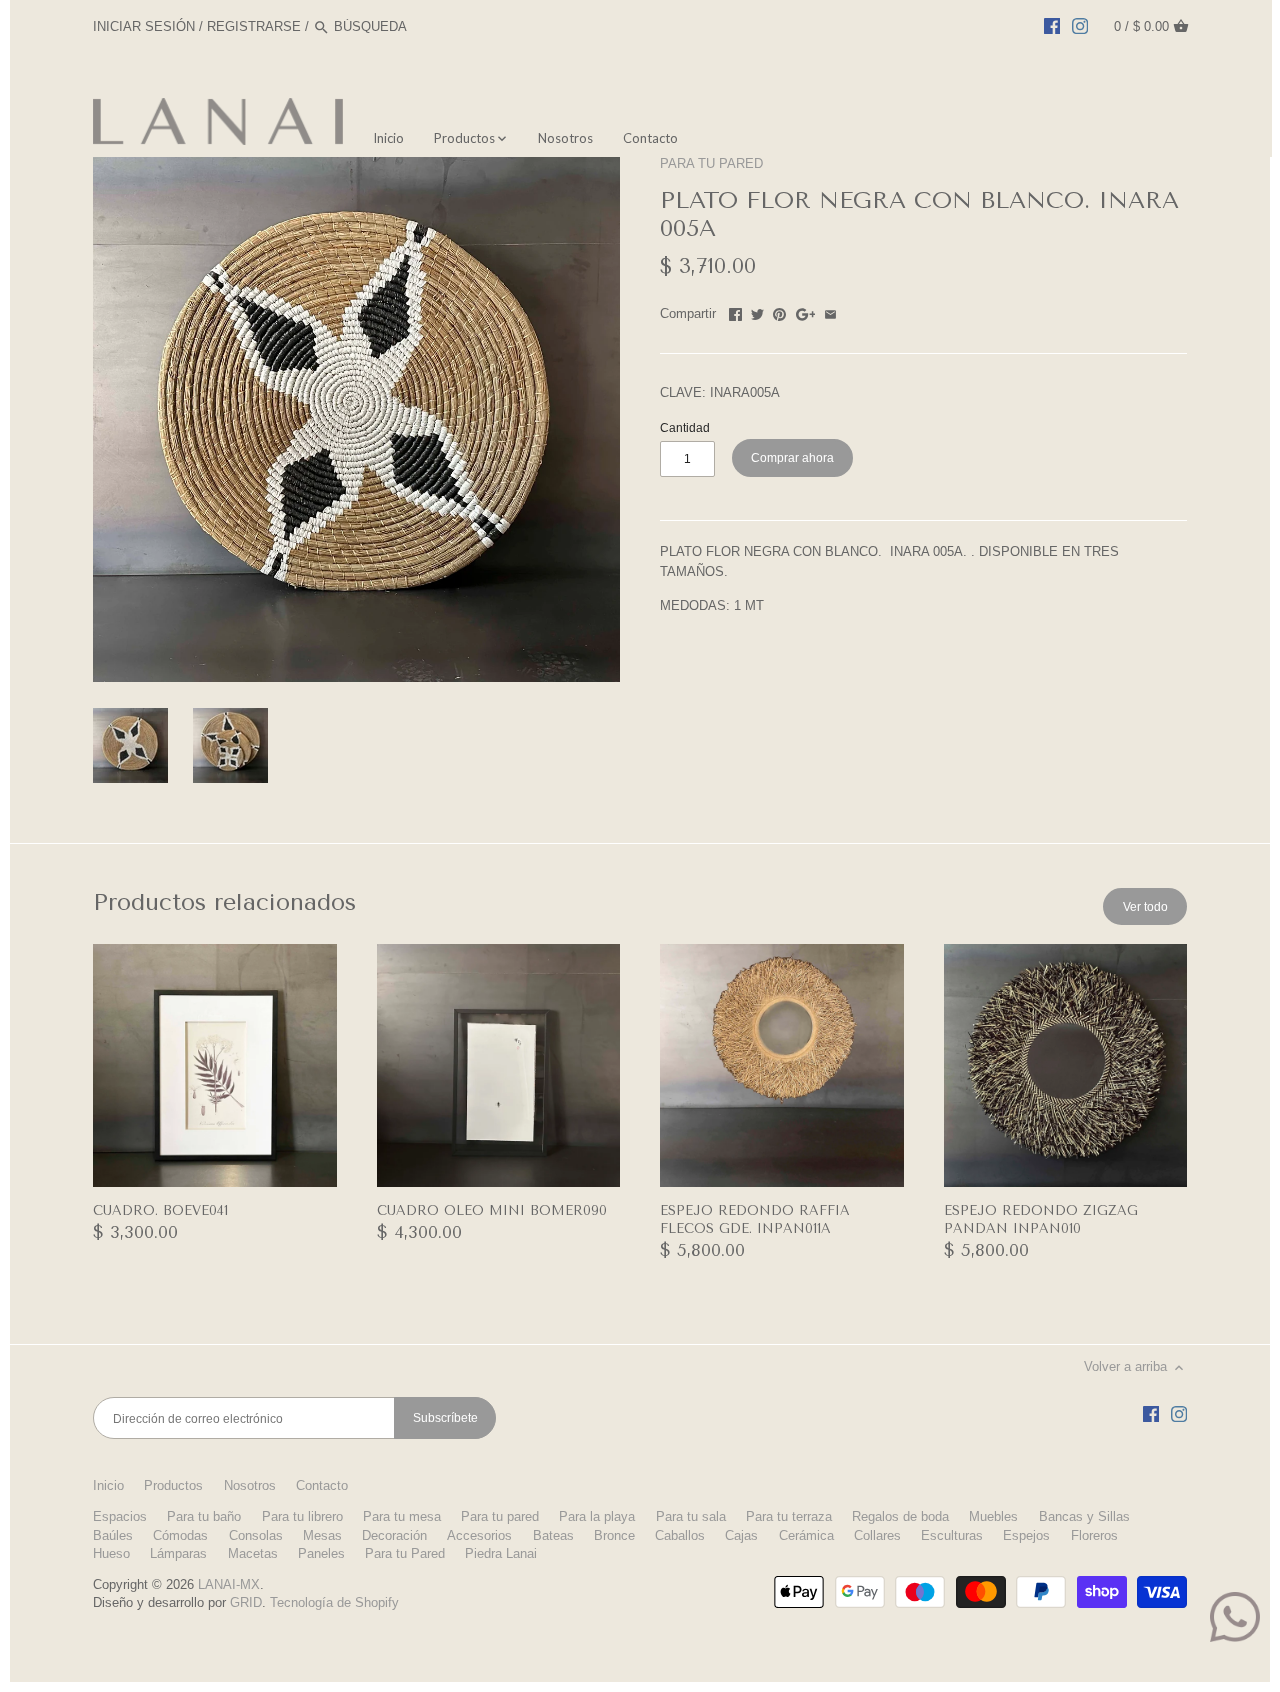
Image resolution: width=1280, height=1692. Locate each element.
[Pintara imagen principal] (779, 311)
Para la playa (597, 1516)
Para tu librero (302, 1516)
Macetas (253, 1553)
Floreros (1094, 1535)
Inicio (108, 1485)
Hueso (111, 1553)
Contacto (322, 1485)
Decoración (394, 1535)
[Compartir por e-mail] (830, 311)
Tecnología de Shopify (334, 1602)
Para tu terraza (789, 1516)
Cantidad (685, 427)
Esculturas (952, 1535)
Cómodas (180, 1535)
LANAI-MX (229, 1584)
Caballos (680, 1535)
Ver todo (1145, 907)
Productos (173, 1485)
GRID (246, 1602)
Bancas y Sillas (1084, 1516)
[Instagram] (1080, 26)
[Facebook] (1052, 26)
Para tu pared (500, 1516)
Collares (877, 1535)
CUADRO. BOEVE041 (160, 1210)
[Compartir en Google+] (806, 311)
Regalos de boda (900, 1516)
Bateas (553, 1535)
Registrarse (254, 26)
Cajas (741, 1535)
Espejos (1026, 1535)
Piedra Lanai (501, 1553)
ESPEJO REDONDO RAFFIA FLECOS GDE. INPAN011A (755, 1219)
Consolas (256, 1535)
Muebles (993, 1516)
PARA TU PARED (711, 163)
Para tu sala (691, 1516)
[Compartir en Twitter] (757, 311)
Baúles (113, 1535)
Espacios (120, 1516)
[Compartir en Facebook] (735, 311)
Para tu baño (204, 1516)
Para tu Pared (405, 1553)
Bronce (614, 1535)
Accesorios (479, 1535)
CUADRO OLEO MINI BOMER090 (492, 1210)
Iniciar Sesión (144, 26)
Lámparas (178, 1553)
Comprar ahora (792, 458)
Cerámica (806, 1535)
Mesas (322, 1535)
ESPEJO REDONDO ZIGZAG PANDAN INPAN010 (1041, 1219)
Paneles (321, 1553)
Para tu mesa (402, 1516)
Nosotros (250, 1485)
